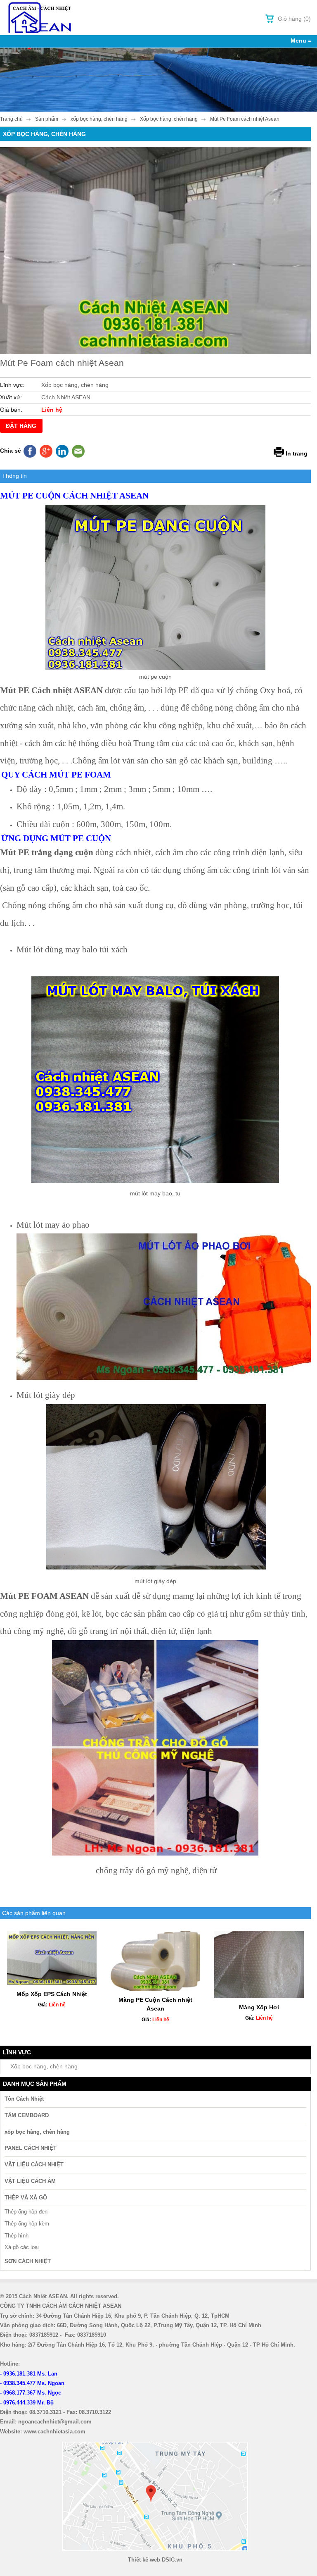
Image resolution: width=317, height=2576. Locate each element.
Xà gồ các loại (22, 2247)
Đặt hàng (21, 426)
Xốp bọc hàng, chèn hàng (44, 2066)
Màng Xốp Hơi (259, 2007)
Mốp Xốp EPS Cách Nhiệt (52, 1994)
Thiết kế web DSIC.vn (155, 2560)
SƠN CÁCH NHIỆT (28, 2261)
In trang (297, 453)
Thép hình (17, 2236)
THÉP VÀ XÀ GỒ (26, 2198)
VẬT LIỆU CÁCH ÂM (30, 2181)
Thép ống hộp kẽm (27, 2224)
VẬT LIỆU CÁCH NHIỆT (34, 2165)
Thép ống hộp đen (26, 2212)
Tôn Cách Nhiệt (24, 2099)
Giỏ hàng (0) (294, 19)
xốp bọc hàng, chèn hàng (37, 2132)
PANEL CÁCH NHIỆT (31, 2148)
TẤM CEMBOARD (27, 2115)
